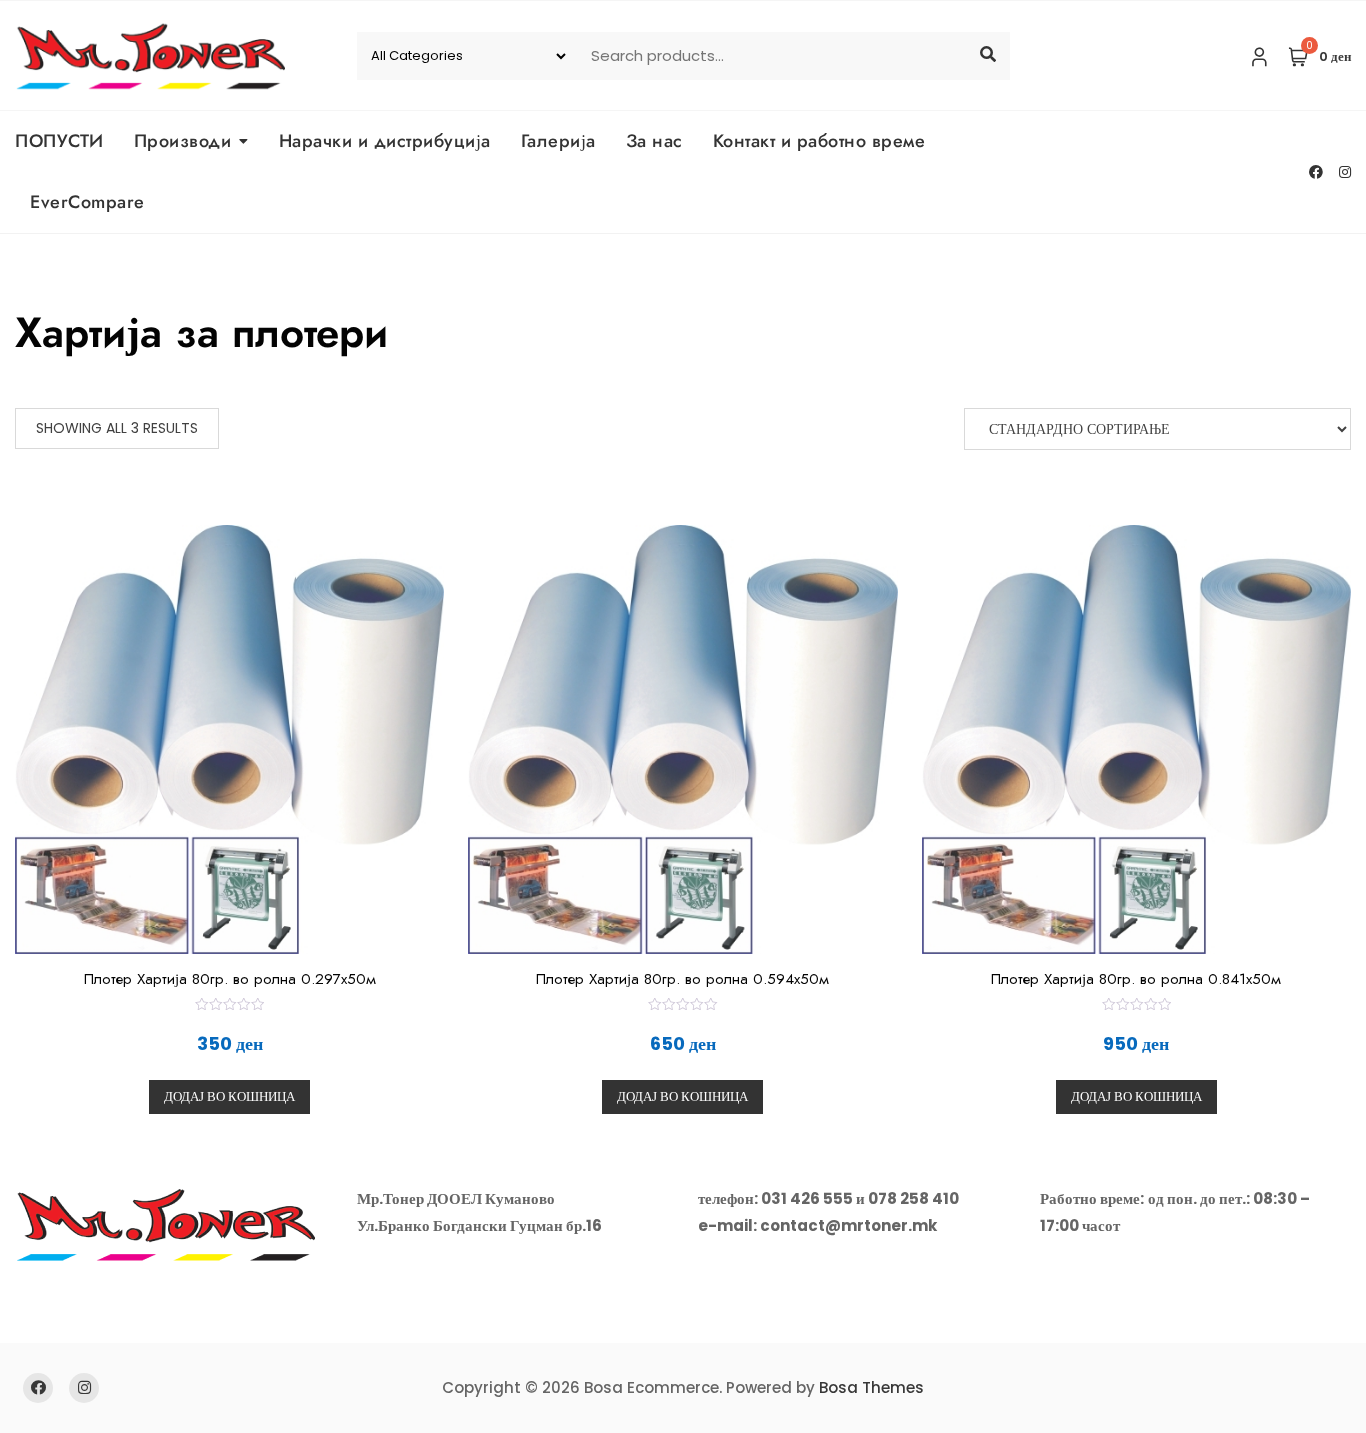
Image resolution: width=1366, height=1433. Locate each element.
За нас (654, 141)
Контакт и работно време (819, 141)
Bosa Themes (871, 1387)
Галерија (558, 141)
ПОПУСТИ (59, 141)
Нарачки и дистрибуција (385, 141)
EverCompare (87, 202)
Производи (183, 141)
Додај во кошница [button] (229, 1096)
